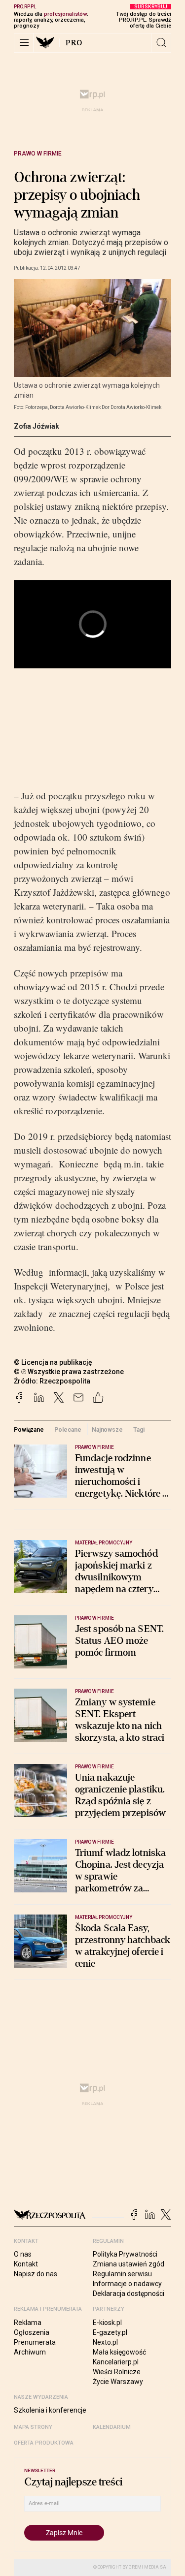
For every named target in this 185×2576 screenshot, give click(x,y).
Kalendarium (112, 2427)
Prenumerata (35, 2342)
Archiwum (30, 2352)
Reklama (28, 2323)
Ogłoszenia (32, 2332)
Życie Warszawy (118, 2382)
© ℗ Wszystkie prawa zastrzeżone (69, 1372)
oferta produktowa (44, 2443)
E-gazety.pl (110, 2332)
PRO (74, 43)
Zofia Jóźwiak (37, 426)
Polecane (68, 1430)
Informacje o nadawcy (127, 2284)
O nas (23, 2254)
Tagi (139, 1430)
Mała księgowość (119, 2352)
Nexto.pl (105, 2342)
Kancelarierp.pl (116, 2362)
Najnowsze (107, 1430)
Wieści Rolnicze (117, 2372)
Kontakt (26, 2264)
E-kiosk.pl (107, 2323)
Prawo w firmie (38, 154)
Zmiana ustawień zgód (129, 2264)
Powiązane (29, 1430)
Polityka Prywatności (125, 2254)
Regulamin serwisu (122, 2274)
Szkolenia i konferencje (50, 2410)
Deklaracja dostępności (129, 2293)
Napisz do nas (36, 2274)
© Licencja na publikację (53, 1362)
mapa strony (33, 2427)
